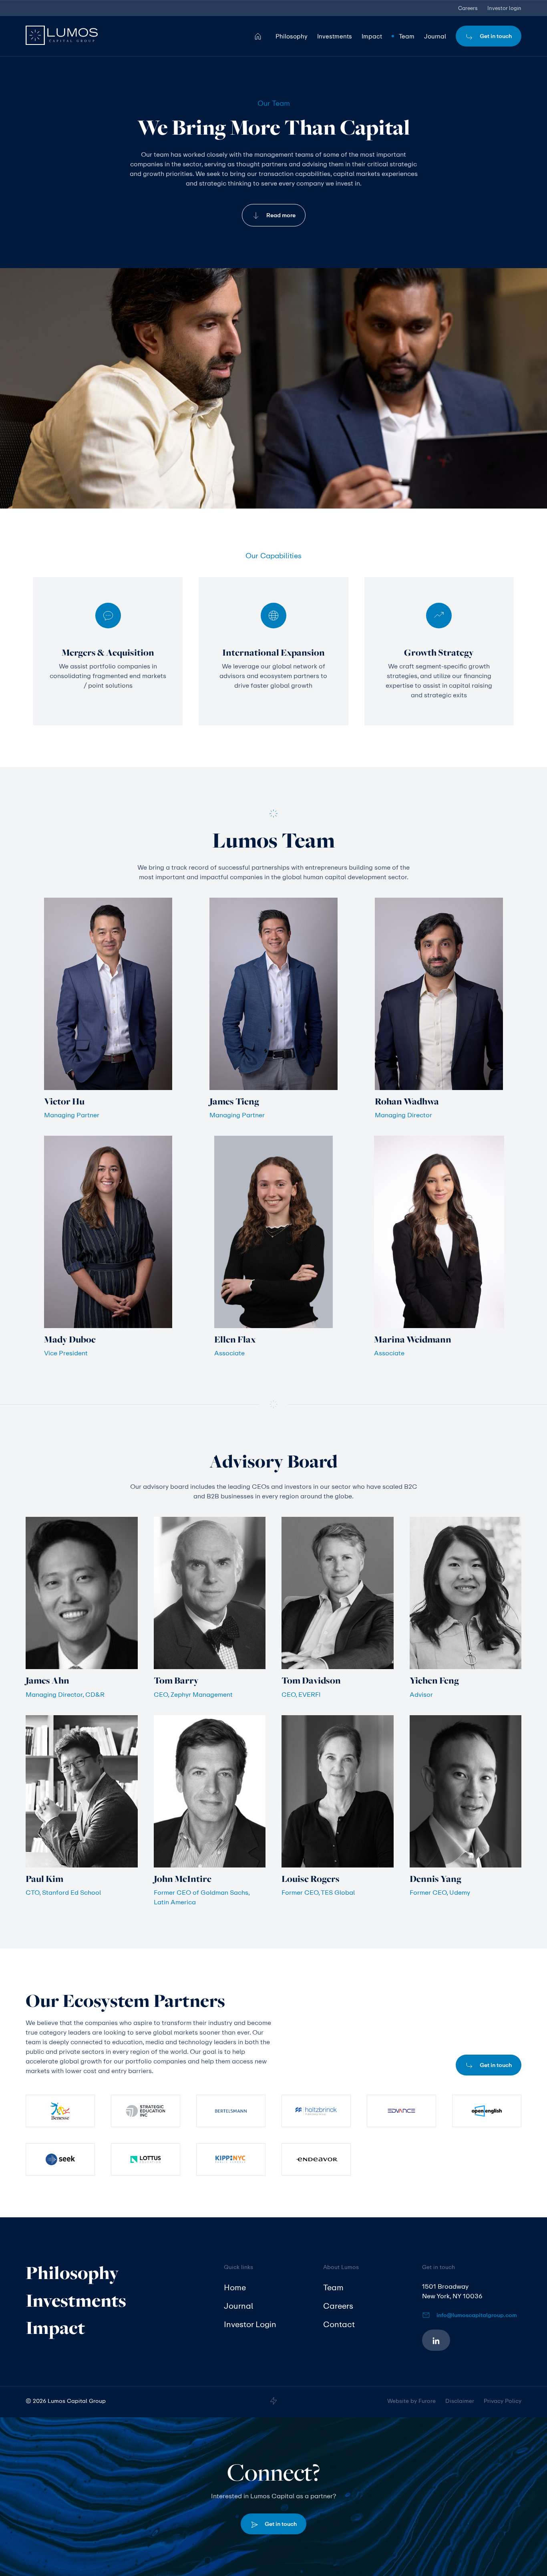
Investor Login (250, 2324)
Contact (339, 2324)
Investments (76, 2300)
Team (333, 2287)
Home (235, 2287)
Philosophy (72, 2273)
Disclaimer (460, 2401)
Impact (55, 2328)
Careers (468, 8)
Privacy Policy (503, 2401)
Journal (238, 2306)
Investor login (504, 8)
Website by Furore (411, 2401)
